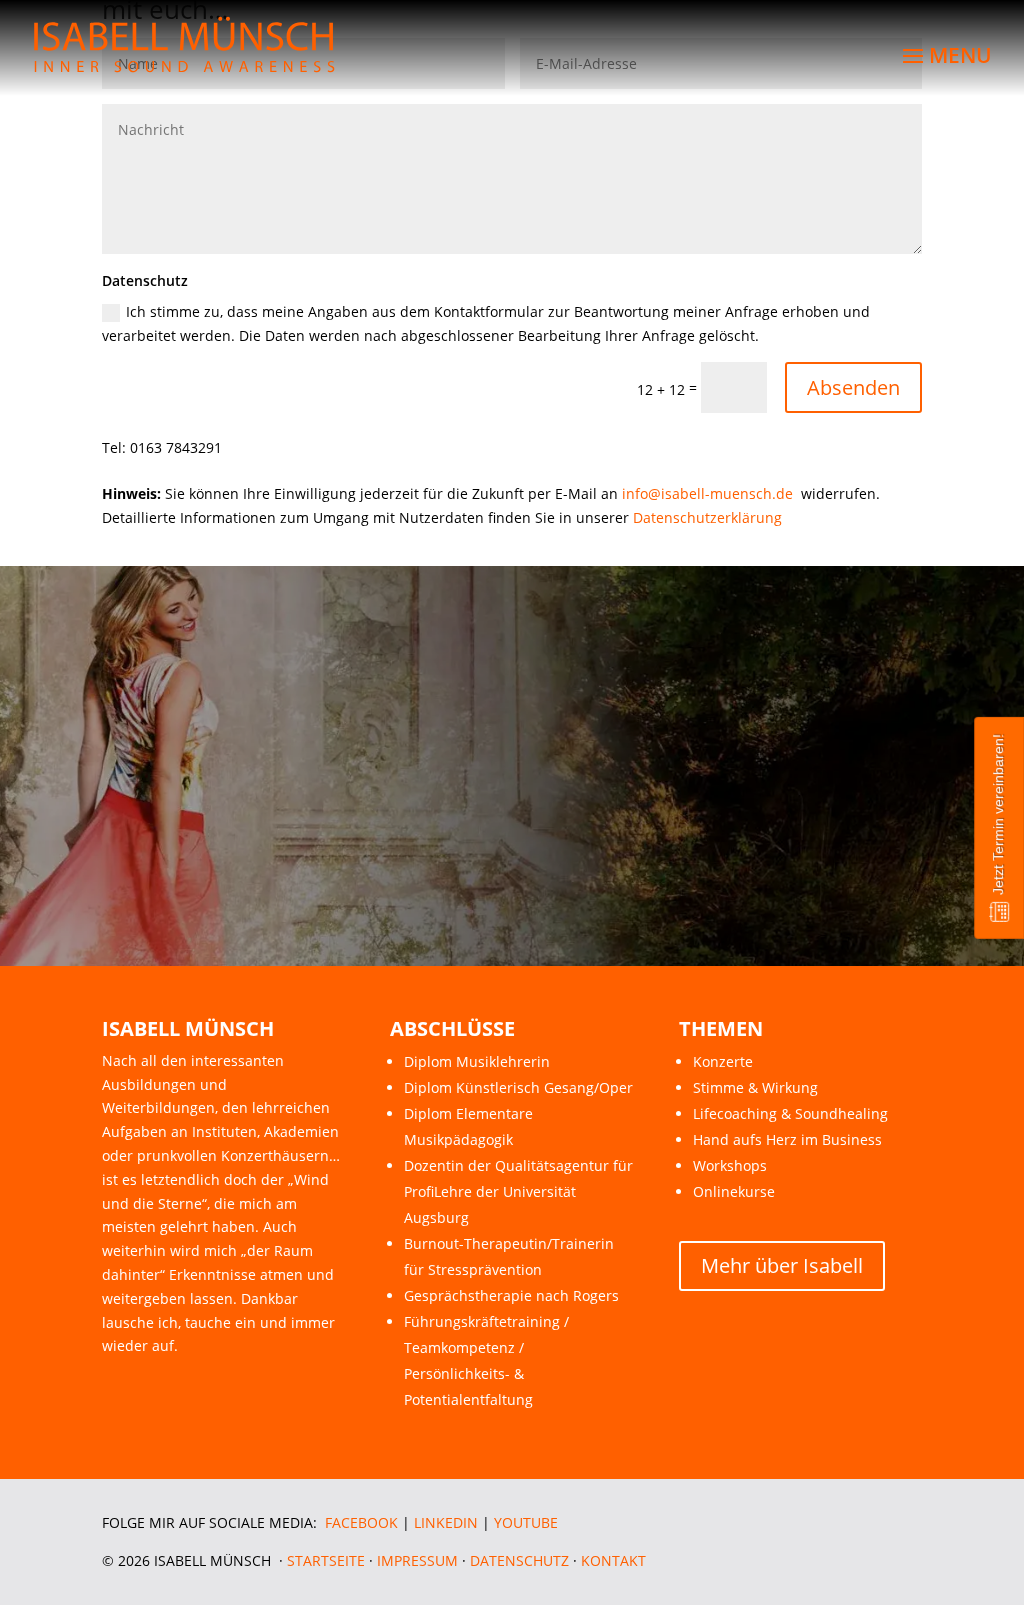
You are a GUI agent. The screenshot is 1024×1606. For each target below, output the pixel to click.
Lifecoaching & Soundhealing (790, 1113)
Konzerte (723, 1061)
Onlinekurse (734, 1191)
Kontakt (613, 1560)
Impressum (417, 1560)
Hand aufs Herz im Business (787, 1139)
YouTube (526, 1522)
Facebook (361, 1522)
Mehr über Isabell (782, 1265)
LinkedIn (446, 1522)
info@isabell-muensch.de (707, 493)
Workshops (730, 1165)
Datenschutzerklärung (707, 517)
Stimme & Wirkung (755, 1087)
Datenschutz (519, 1560)
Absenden (853, 387)
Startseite (326, 1560)
